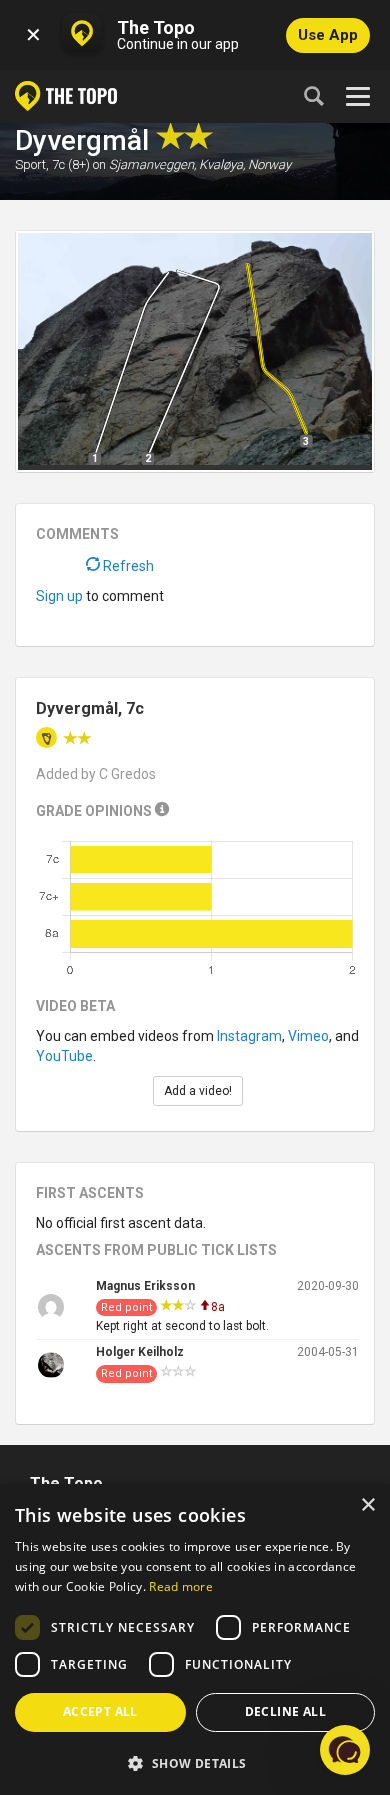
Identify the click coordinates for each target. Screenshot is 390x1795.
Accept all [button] (100, 1711)
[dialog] (195, 1639)
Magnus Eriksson (145, 1286)
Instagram (249, 1036)
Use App (328, 35)
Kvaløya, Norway (245, 164)
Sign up (59, 596)
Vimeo (308, 1036)
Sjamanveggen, (152, 164)
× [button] (367, 1505)
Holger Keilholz (140, 1352)
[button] (195, 1762)
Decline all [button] (285, 1711)
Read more (181, 1586)
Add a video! (198, 1091)
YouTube (64, 1056)
